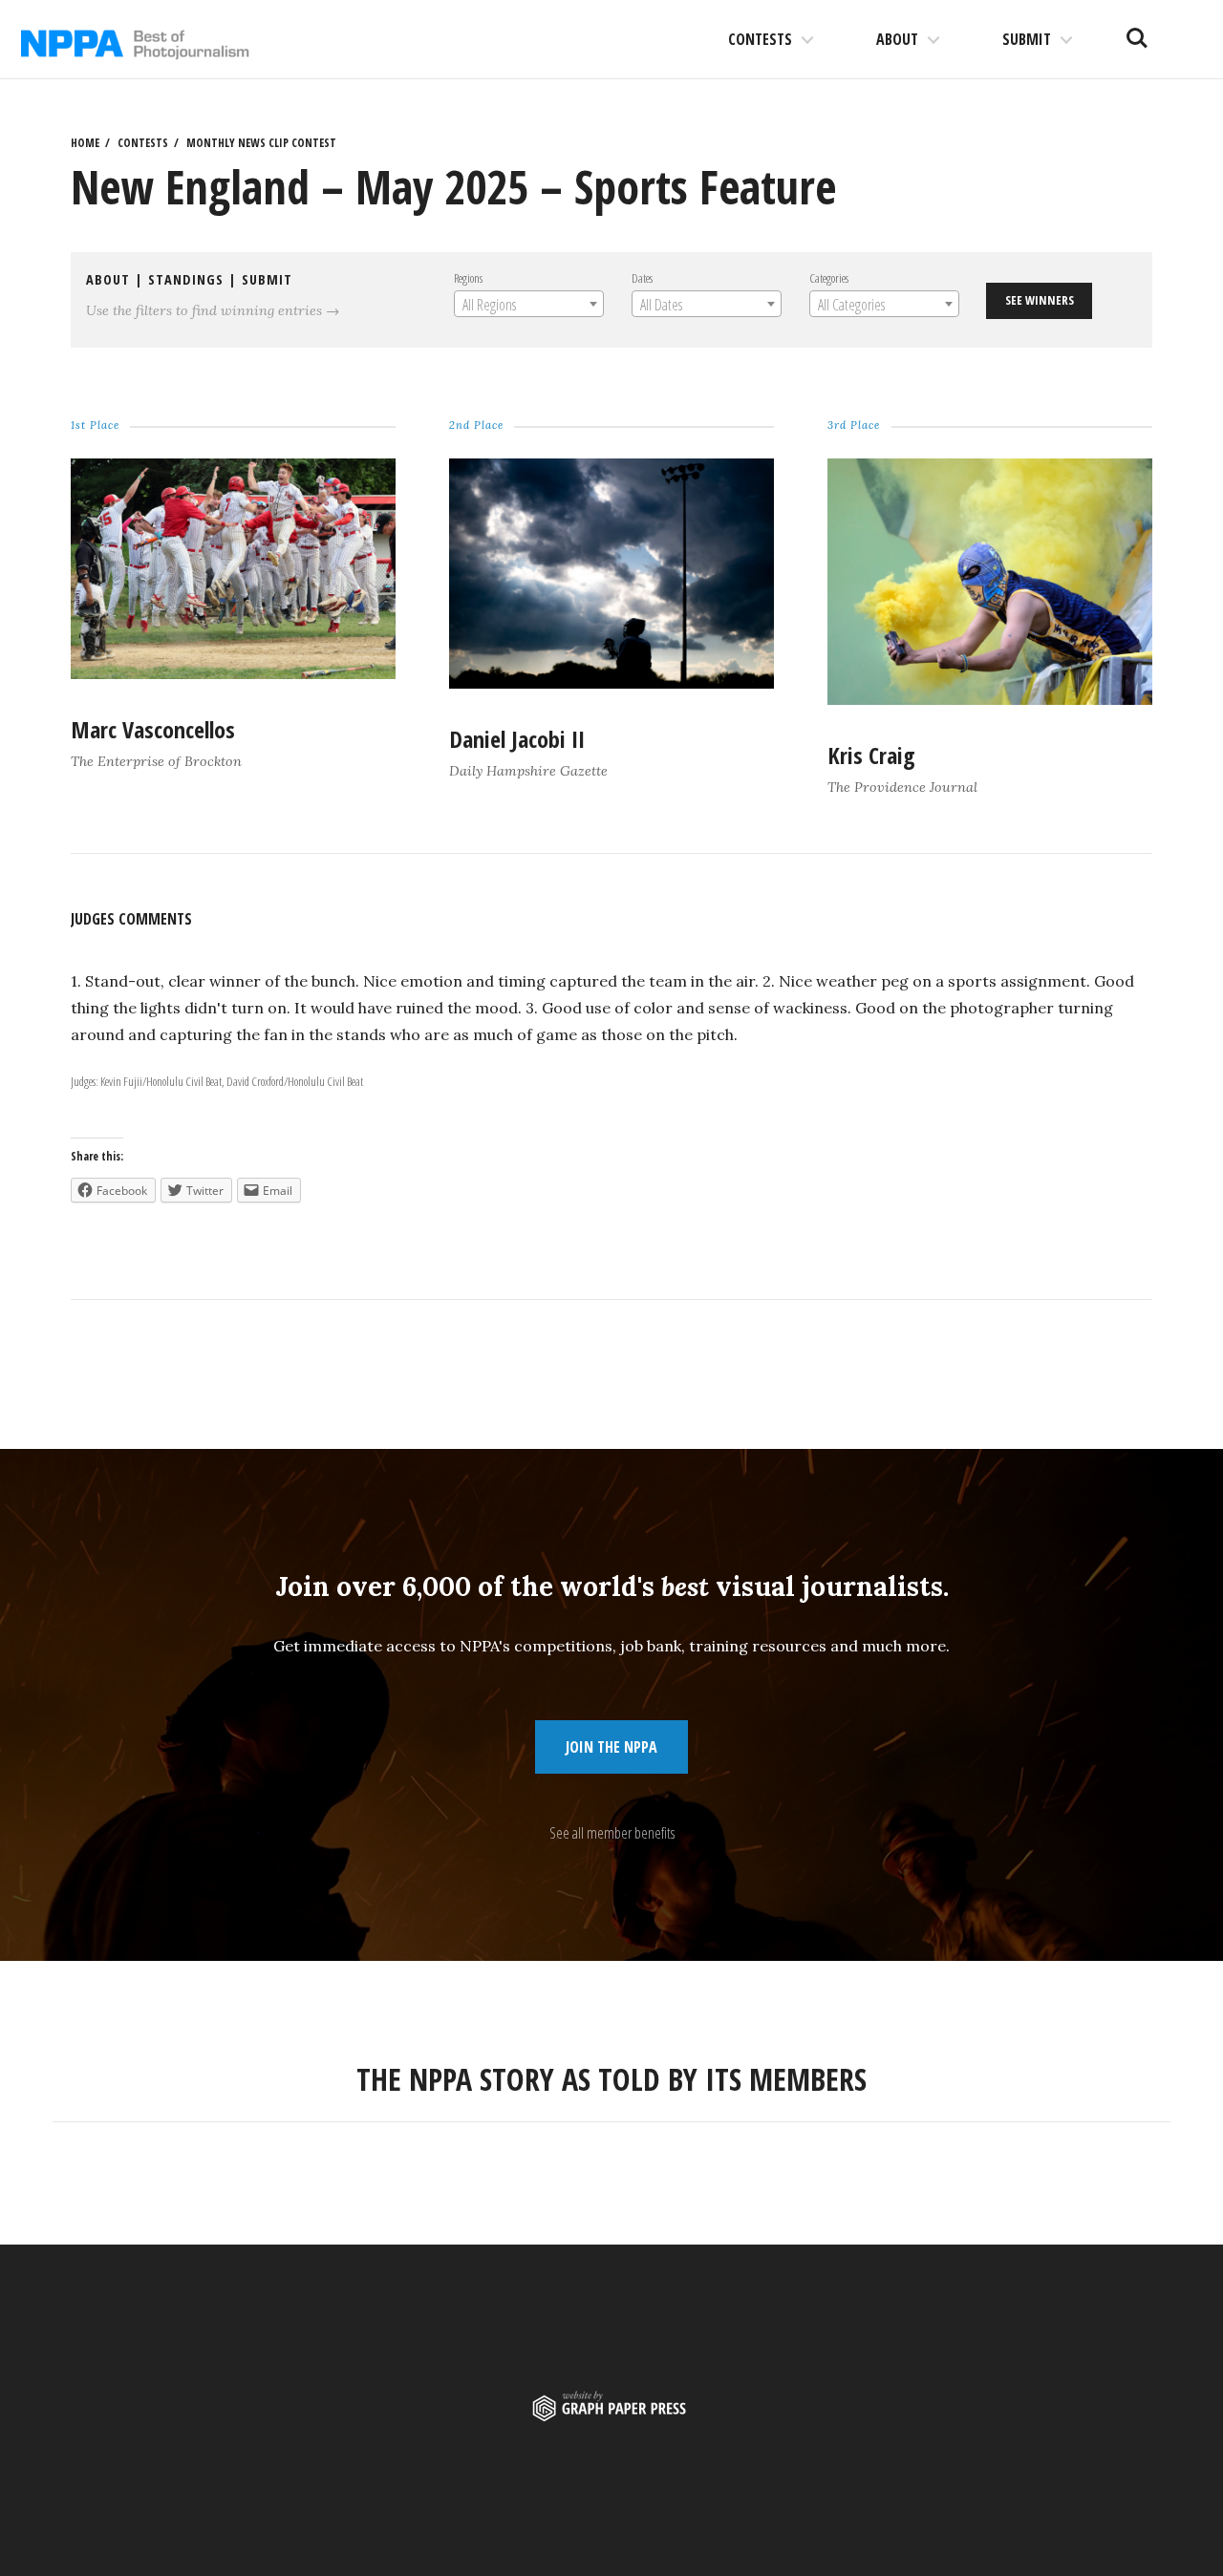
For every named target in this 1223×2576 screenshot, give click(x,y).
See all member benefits (612, 1833)
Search (1137, 31)
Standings (186, 279)
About (897, 39)
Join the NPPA (611, 1747)
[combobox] (529, 304)
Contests (760, 39)
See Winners (1040, 300)
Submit (1027, 39)
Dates (642, 278)
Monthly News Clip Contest (261, 143)
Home (85, 143)
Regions (468, 278)
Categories (829, 278)
